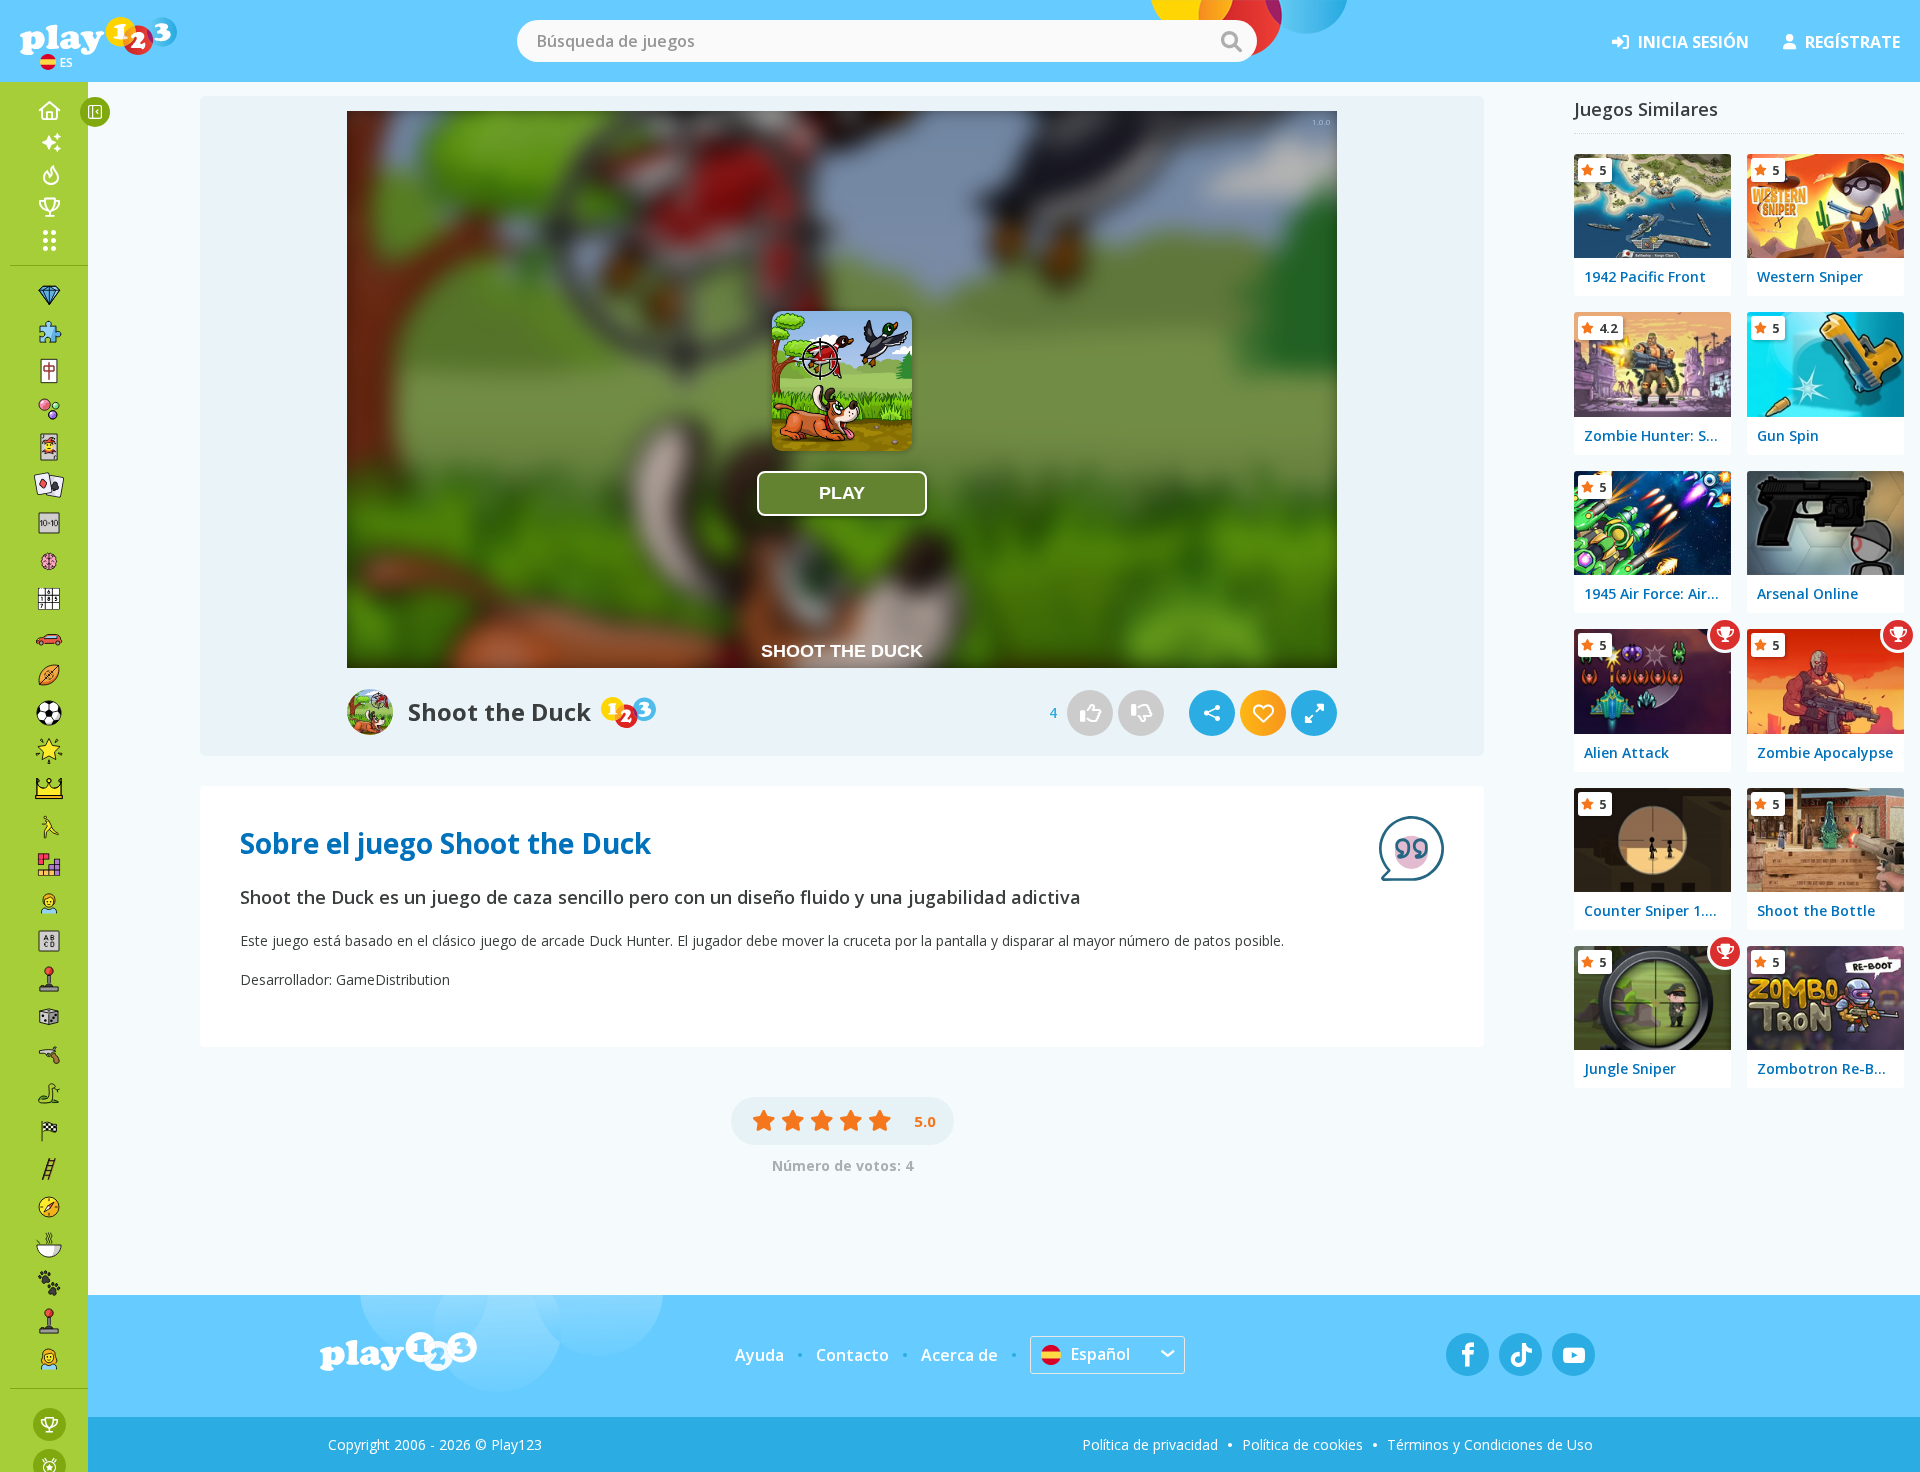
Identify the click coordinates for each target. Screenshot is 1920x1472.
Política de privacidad (1150, 1444)
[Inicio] (49, 111)
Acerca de (959, 1355)
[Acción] (49, 1055)
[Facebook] (1467, 1354)
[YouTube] (1573, 1354)
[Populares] (49, 175)
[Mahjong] (49, 371)
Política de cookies (1302, 1444)
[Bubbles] (49, 409)
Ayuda (759, 1355)
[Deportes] (49, 675)
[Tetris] (49, 865)
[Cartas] (49, 447)
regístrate (1852, 42)
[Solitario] (49, 485)
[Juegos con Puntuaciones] (49, 1424)
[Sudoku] (49, 599)
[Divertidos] (49, 751)
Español (1100, 1354)
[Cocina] (49, 1245)
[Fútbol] (49, 713)
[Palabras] (49, 941)
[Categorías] (49, 240)
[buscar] (1231, 41)
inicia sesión (1693, 42)
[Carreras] (49, 1131)
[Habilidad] (49, 1169)
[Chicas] (49, 1359)
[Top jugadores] (49, 207)
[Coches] (49, 637)
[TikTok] (1520, 1354)
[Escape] (49, 827)
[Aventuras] (49, 1207)
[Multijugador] (49, 1321)
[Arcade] (49, 979)
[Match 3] (49, 295)
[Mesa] (49, 1017)
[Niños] (49, 903)
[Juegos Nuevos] (49, 143)
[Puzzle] (49, 333)
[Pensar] (49, 561)
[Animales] (49, 1283)
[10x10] (49, 523)
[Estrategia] (49, 789)
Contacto (852, 1355)
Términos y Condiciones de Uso (1490, 1444)
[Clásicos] (49, 1093)
